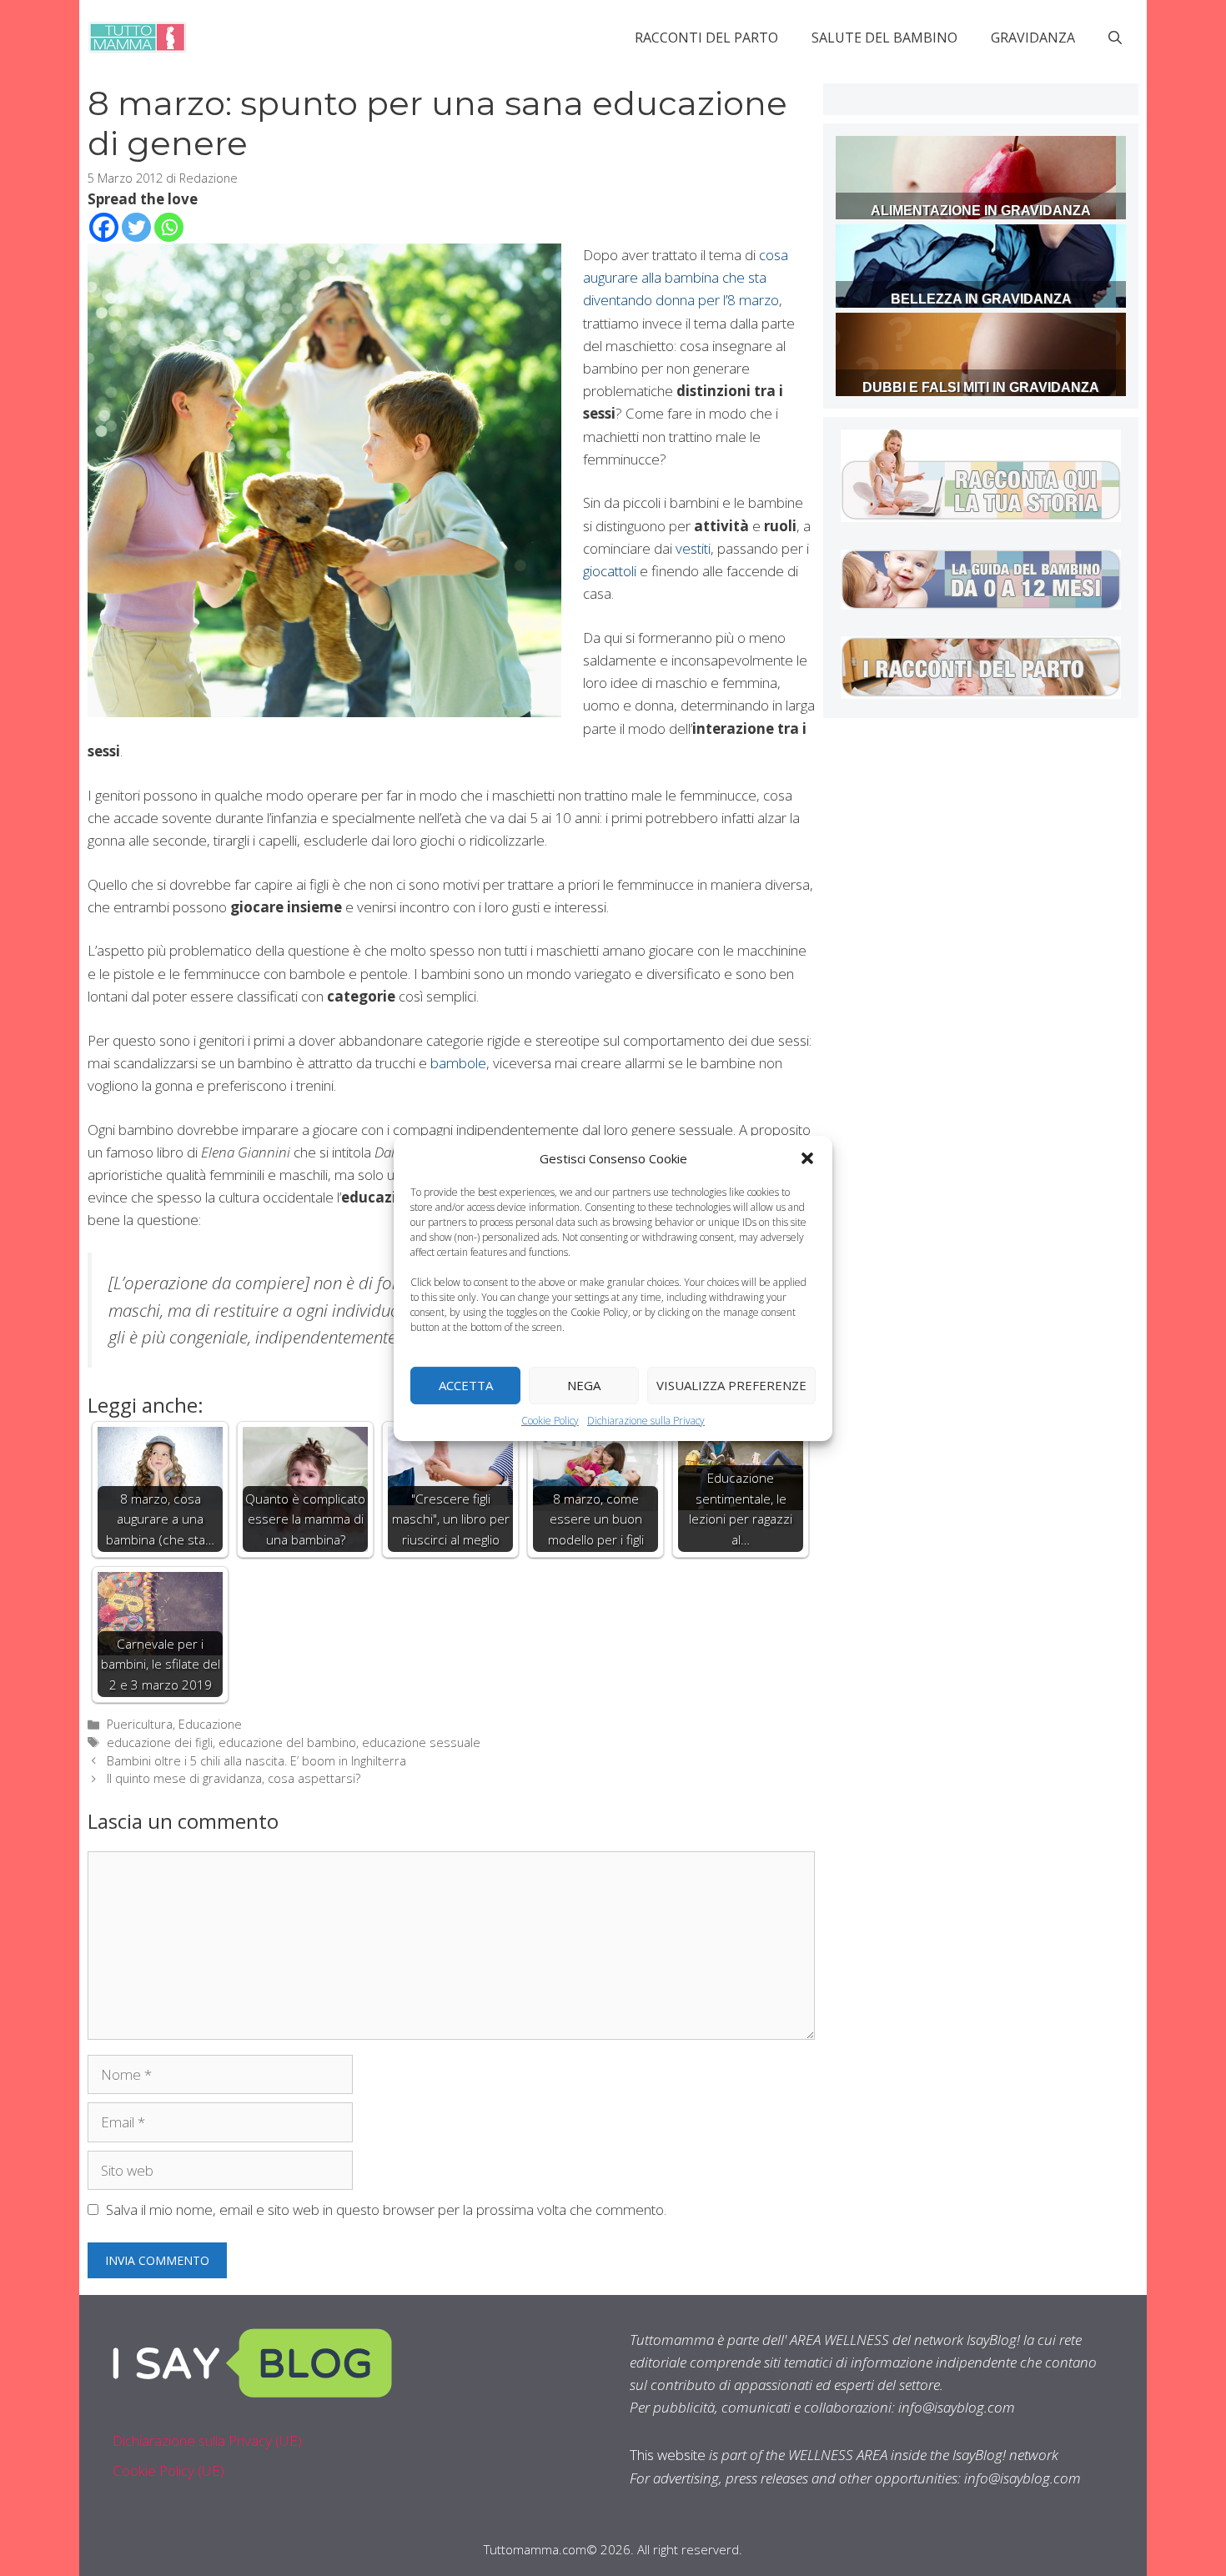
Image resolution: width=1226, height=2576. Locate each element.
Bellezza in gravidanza (981, 299)
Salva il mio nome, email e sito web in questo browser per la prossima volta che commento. (386, 2209)
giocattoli (610, 571)
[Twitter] (136, 227)
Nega (584, 1385)
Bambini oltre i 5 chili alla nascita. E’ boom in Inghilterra (256, 1761)
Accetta (466, 1385)
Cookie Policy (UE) (168, 2471)
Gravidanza (1033, 38)
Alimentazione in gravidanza (981, 211)
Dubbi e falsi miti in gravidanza (981, 387)
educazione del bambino (287, 1742)
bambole (458, 1063)
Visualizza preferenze (731, 1385)
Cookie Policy (550, 1420)
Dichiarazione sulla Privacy (646, 1420)
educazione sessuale (421, 1742)
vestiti (693, 548)
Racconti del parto (706, 38)
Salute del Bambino (884, 38)
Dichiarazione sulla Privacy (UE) (207, 2440)
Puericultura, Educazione (174, 1724)
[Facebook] (104, 227)
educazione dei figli (160, 1742)
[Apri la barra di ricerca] (1115, 38)
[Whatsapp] (169, 227)
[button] (807, 1157)
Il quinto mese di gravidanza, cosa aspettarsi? (234, 1778)
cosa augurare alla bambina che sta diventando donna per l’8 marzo (686, 277)
